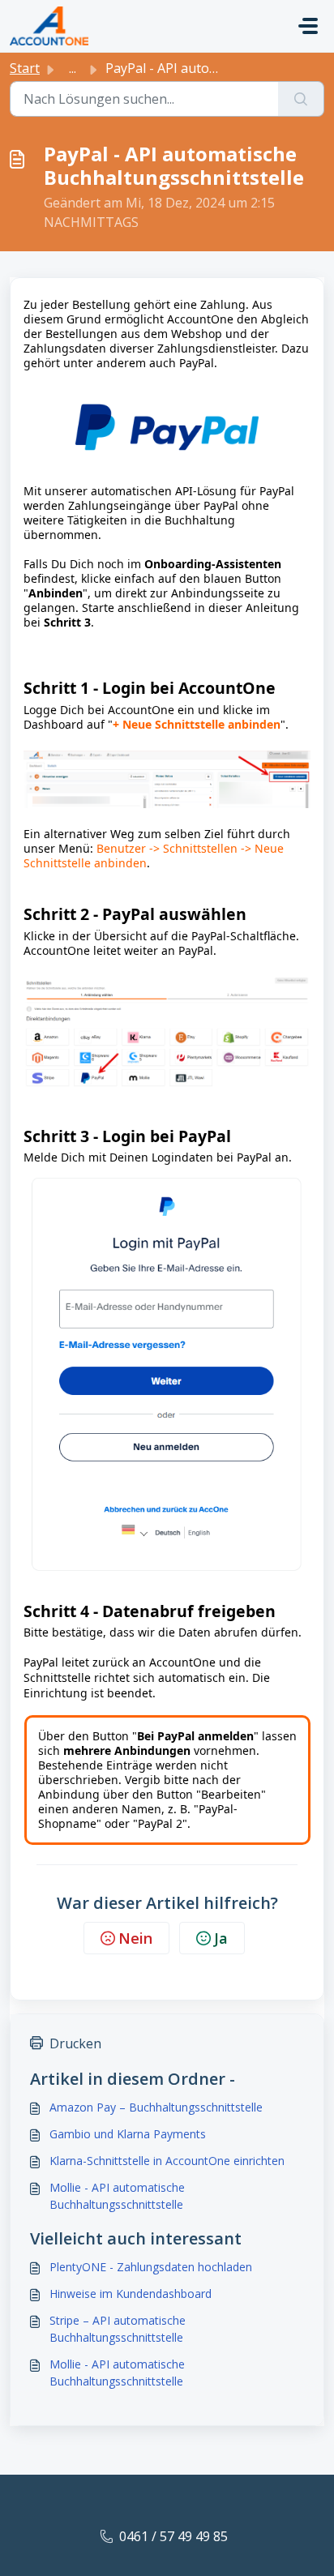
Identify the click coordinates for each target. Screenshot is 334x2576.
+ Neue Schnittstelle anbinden (197, 724)
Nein (135, 1938)
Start (25, 68)
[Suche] (301, 99)
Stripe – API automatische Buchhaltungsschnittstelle (118, 2329)
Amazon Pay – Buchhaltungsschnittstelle (156, 2107)
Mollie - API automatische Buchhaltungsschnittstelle (117, 2196)
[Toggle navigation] (308, 26)
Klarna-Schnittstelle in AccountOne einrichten (167, 2161)
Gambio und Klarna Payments (128, 2134)
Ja (221, 1938)
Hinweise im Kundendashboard (131, 2294)
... (73, 68)
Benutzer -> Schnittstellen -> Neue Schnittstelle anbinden (154, 856)
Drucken (75, 2043)
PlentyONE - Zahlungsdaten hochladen (151, 2267)
